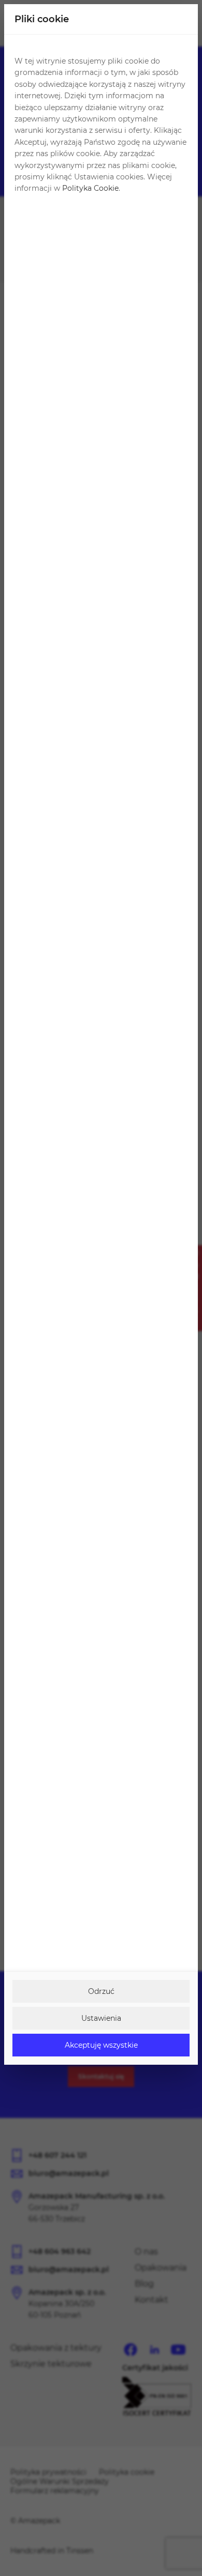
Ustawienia (101, 2018)
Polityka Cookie (90, 188)
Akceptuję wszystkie (101, 2045)
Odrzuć (101, 1991)
